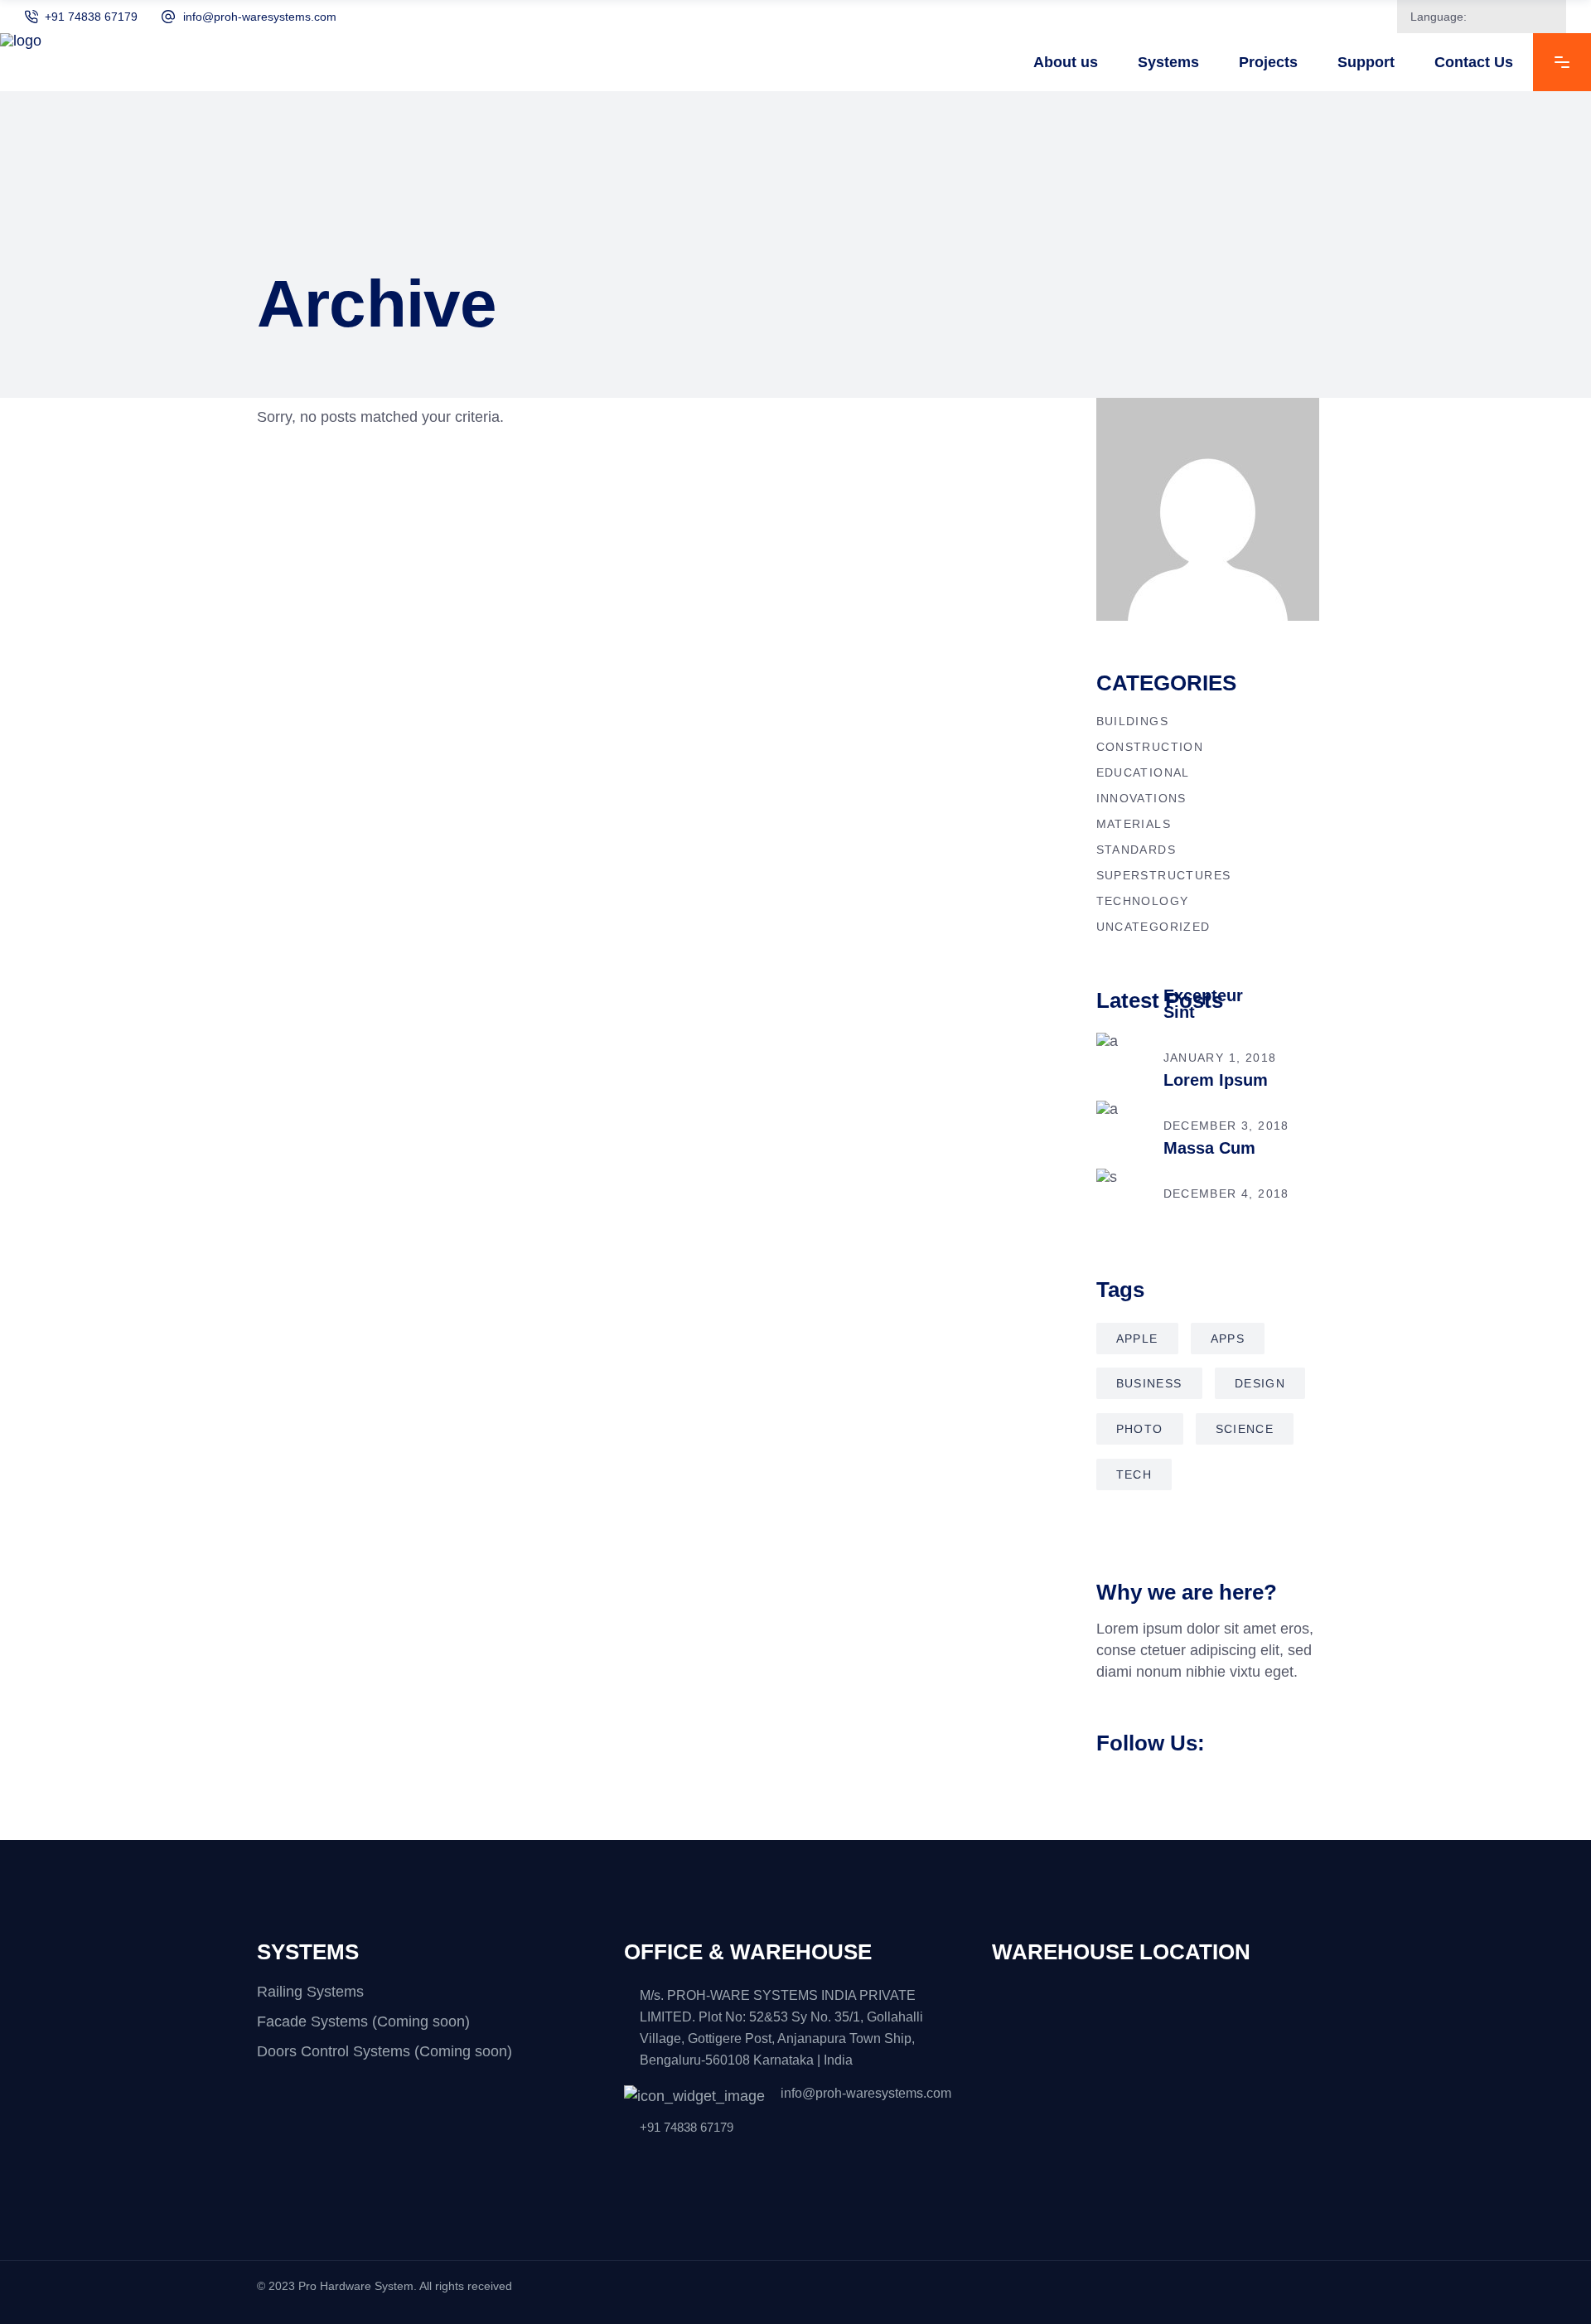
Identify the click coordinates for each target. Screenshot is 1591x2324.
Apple (1137, 1339)
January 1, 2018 (1220, 1058)
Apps (1228, 1339)
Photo (1140, 1429)
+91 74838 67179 (91, 17)
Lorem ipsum (1216, 1080)
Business (1149, 1383)
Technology (1143, 901)
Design (1260, 1383)
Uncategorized (1153, 927)
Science (1245, 1429)
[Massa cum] (1121, 1193)
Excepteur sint (1203, 1004)
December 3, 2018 (1226, 1126)
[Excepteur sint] (1121, 1058)
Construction (1150, 747)
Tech (1134, 1474)
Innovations (1141, 798)
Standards (1136, 850)
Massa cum (1209, 1148)
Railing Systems (310, 1992)
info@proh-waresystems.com (260, 17)
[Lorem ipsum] (1121, 1126)
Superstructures (1164, 875)
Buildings (1133, 721)
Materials (1134, 824)
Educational (1143, 772)
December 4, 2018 (1226, 1193)
